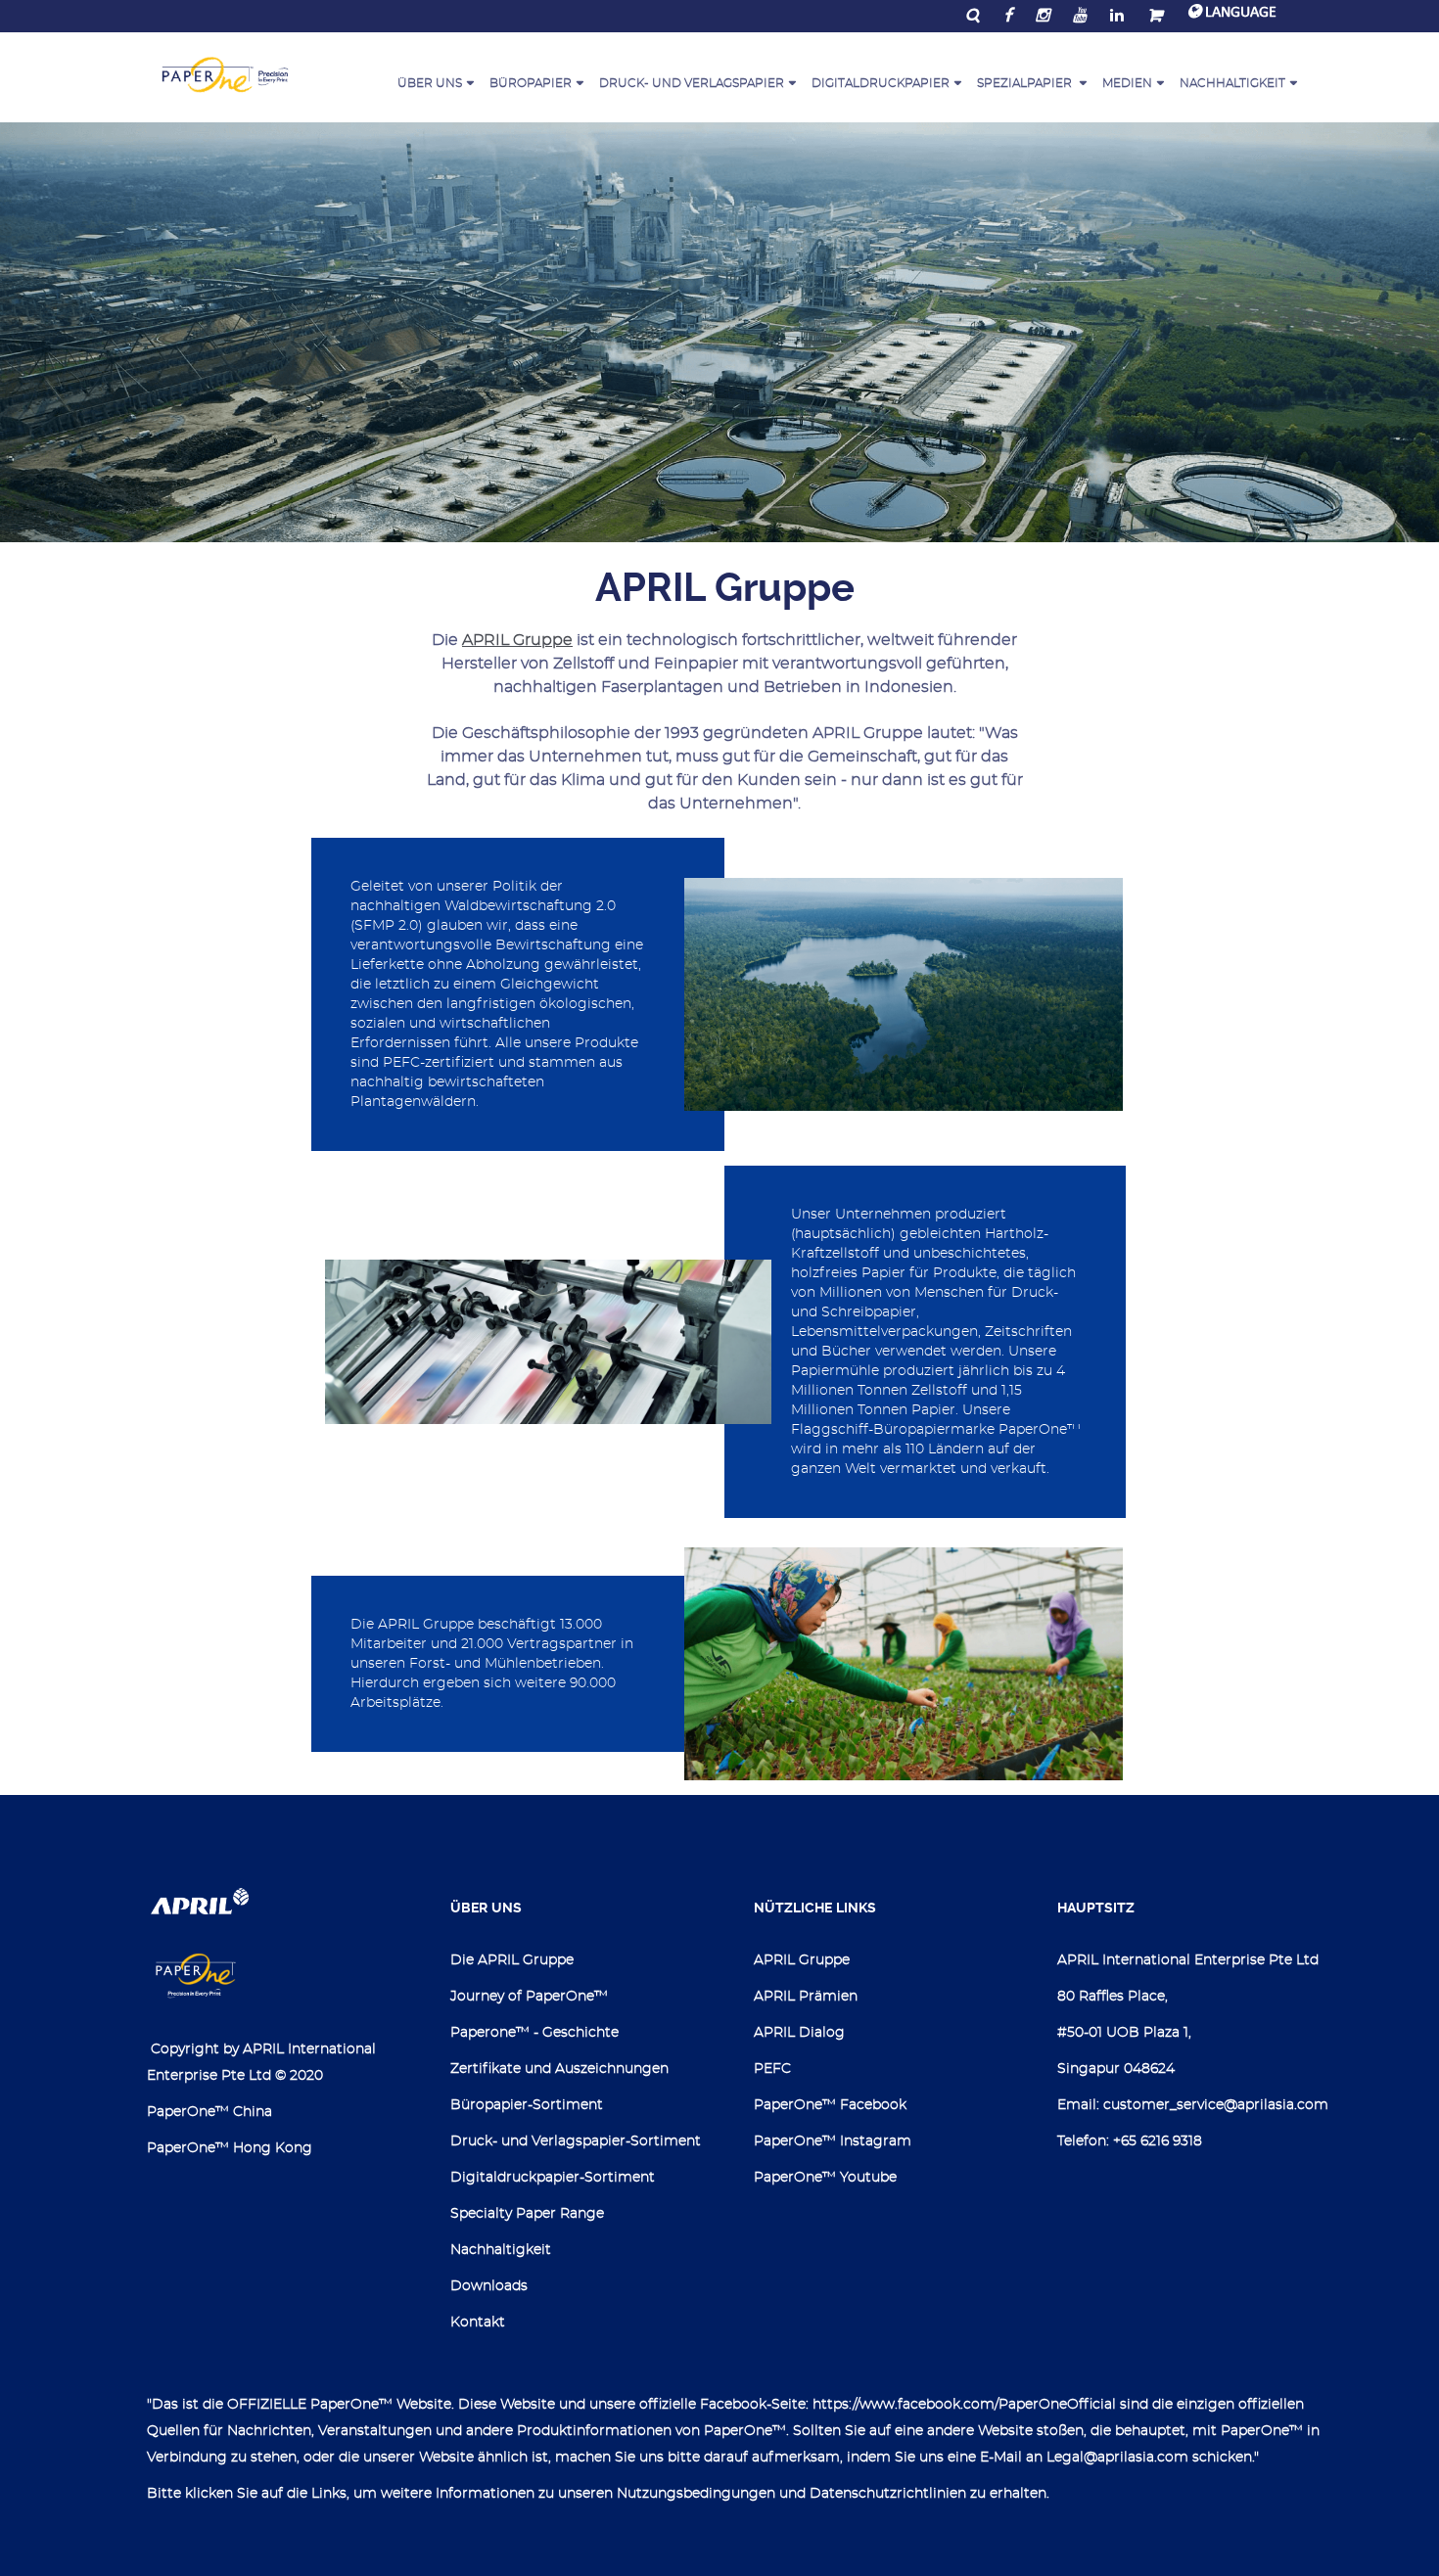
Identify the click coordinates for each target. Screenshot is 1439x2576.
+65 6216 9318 (1158, 2141)
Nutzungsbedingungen (696, 2494)
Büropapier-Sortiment (527, 2105)
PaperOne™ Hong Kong (230, 2148)
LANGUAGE (1239, 13)
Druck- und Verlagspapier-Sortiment (576, 2141)
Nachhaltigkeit (501, 2250)
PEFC (772, 2069)
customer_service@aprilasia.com (1216, 2105)
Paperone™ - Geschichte (534, 2033)
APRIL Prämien (806, 1997)
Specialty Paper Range (527, 2214)
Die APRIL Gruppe (512, 1960)
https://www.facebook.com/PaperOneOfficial (964, 2405)
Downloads (489, 2286)
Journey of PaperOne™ (529, 1997)
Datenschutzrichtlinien (888, 2494)
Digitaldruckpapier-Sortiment (553, 2178)
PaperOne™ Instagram (833, 2141)
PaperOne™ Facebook (830, 2105)
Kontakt (478, 2323)
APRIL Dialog (799, 2033)
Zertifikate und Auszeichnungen (559, 2069)
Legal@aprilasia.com (1117, 2458)
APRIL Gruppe (517, 640)
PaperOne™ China (209, 2112)
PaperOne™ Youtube (825, 2178)
